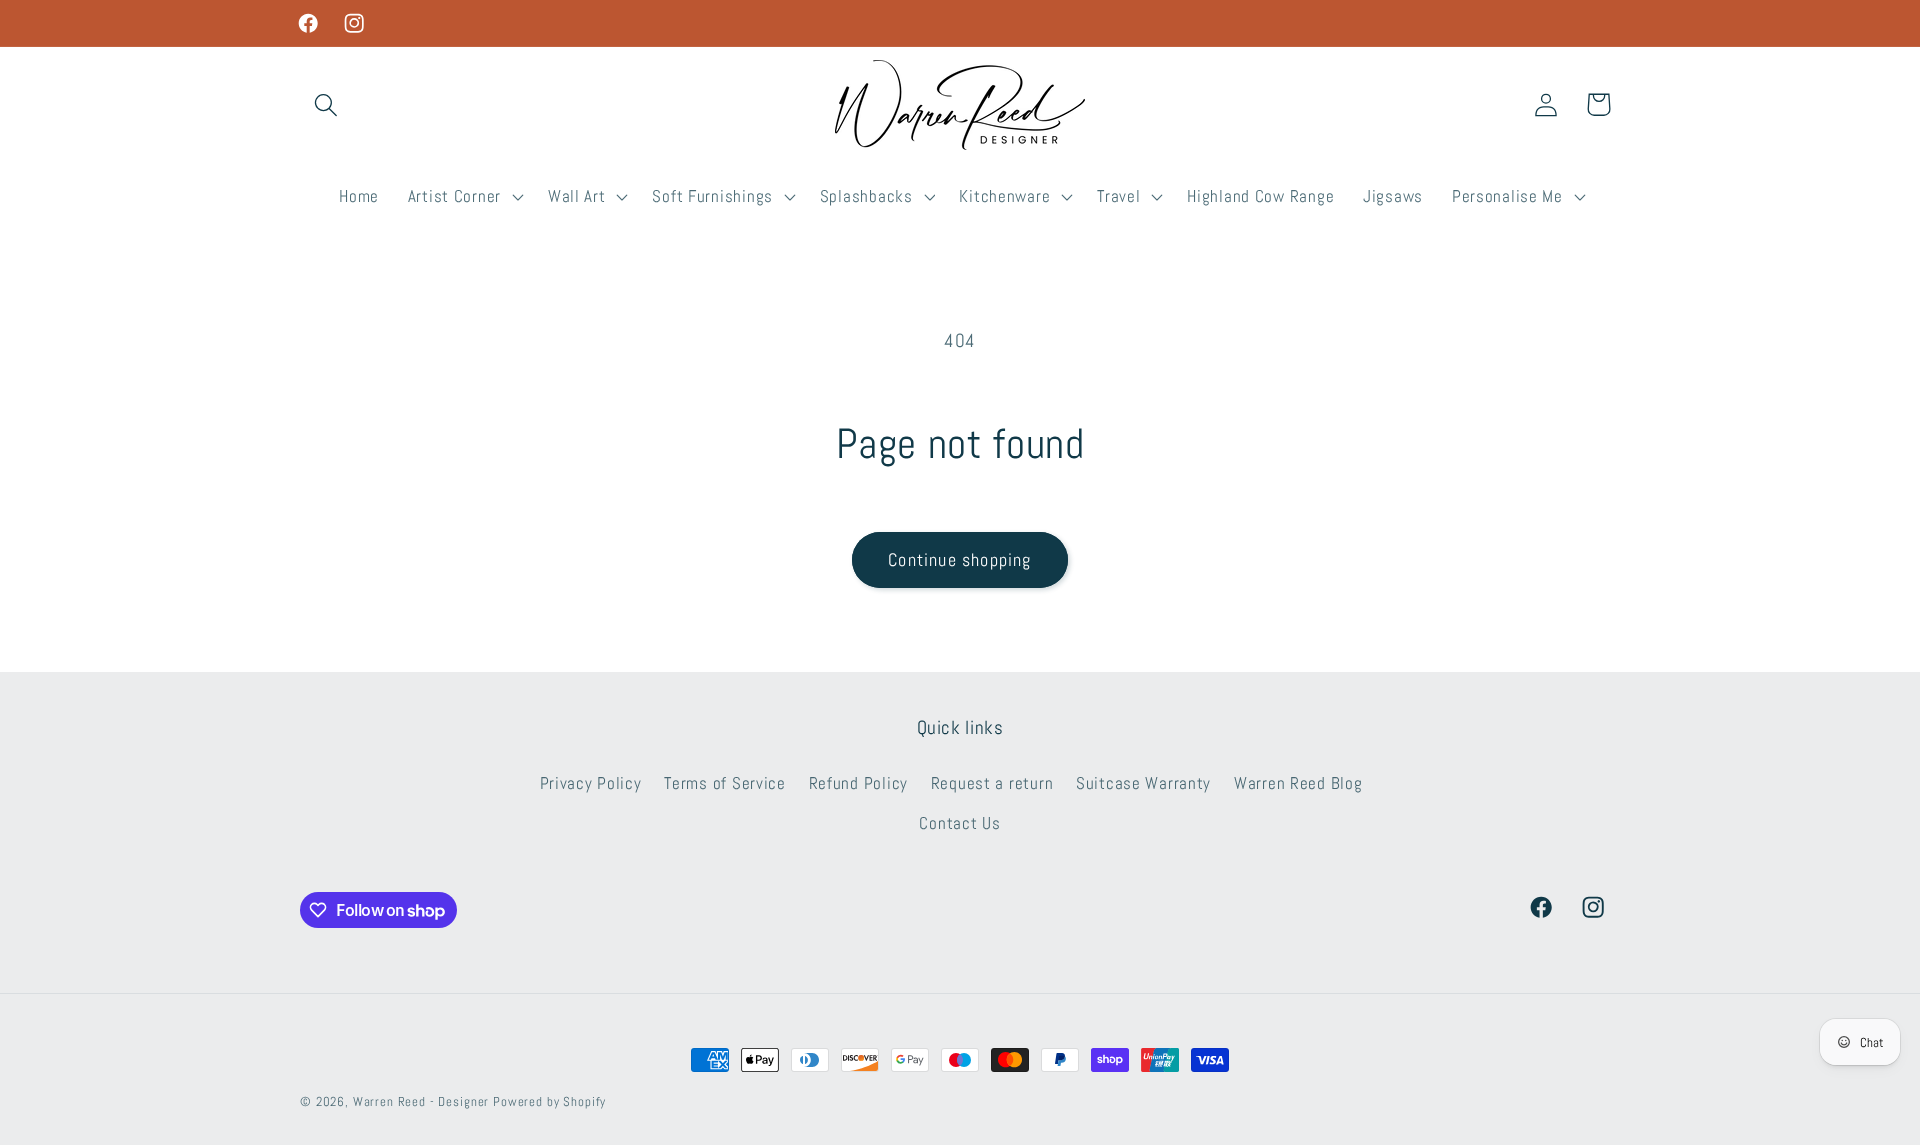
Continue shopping (959, 559)
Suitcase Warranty (1143, 783)
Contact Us (959, 823)
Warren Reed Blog (1298, 783)
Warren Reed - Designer (421, 1101)
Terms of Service (725, 783)
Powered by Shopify (549, 1101)
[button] (326, 104)
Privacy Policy (591, 783)
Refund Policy (858, 783)
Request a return (992, 783)
